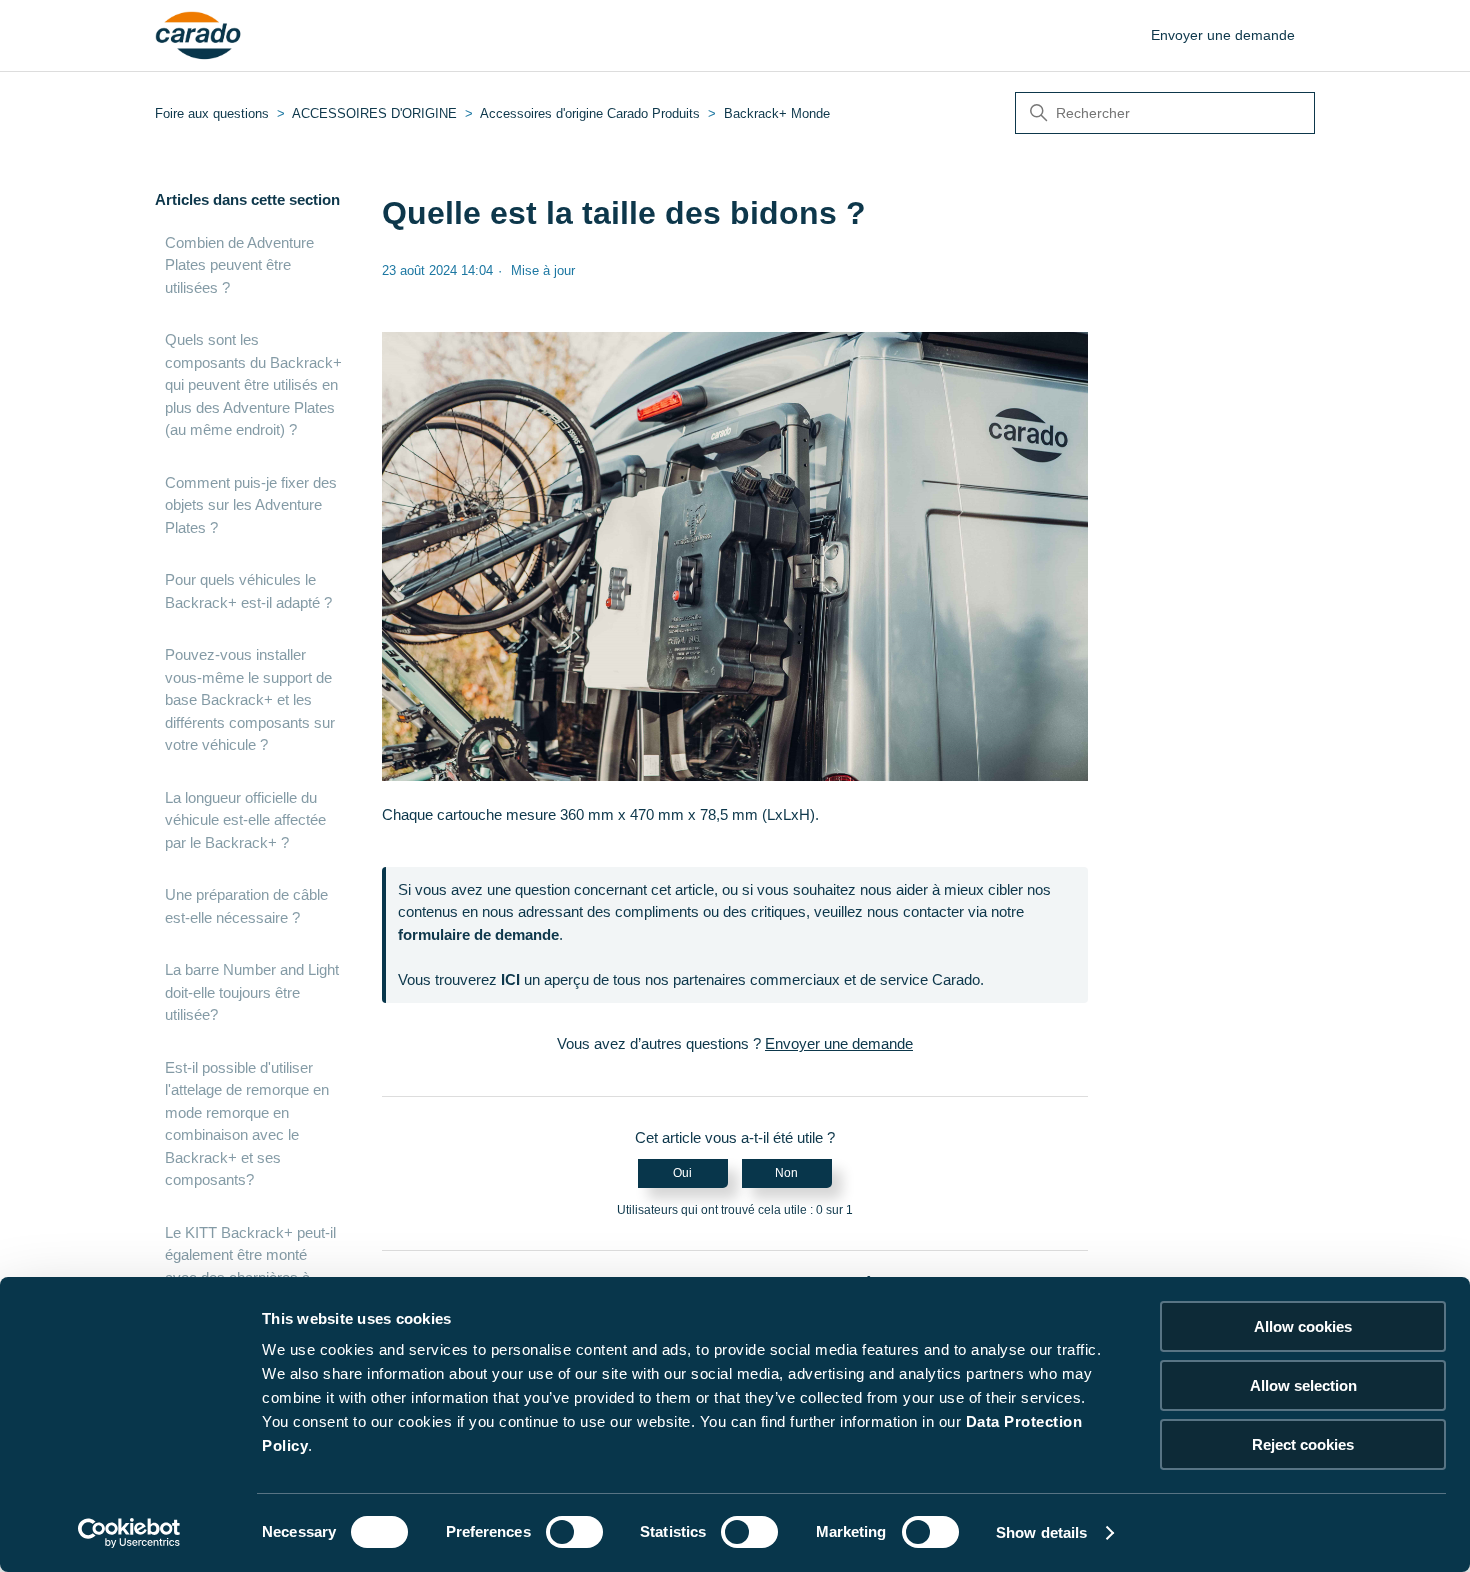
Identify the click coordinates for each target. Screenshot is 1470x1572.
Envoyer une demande (1223, 35)
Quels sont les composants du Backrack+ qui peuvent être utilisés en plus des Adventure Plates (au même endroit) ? (253, 384)
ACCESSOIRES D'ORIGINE (374, 113)
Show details (1041, 1532)
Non (786, 1173)
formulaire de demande (478, 934)
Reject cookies (1303, 1444)
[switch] (574, 1532)
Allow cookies (1303, 1326)
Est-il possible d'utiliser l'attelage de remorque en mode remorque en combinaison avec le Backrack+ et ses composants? (247, 1124)
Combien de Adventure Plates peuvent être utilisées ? (239, 265)
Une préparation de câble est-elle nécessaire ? (246, 906)
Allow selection (1303, 1385)
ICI (510, 979)
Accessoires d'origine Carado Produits (590, 113)
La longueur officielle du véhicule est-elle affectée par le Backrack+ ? (245, 820)
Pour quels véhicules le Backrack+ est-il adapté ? (248, 591)
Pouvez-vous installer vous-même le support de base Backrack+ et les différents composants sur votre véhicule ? (250, 699)
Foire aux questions (212, 113)
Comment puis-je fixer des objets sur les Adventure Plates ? (251, 505)
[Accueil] (198, 36)
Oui (682, 1173)
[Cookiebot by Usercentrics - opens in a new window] (129, 1533)
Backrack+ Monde (777, 113)
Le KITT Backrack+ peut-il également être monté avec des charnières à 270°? (250, 1266)
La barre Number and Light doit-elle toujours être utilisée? (252, 992)
